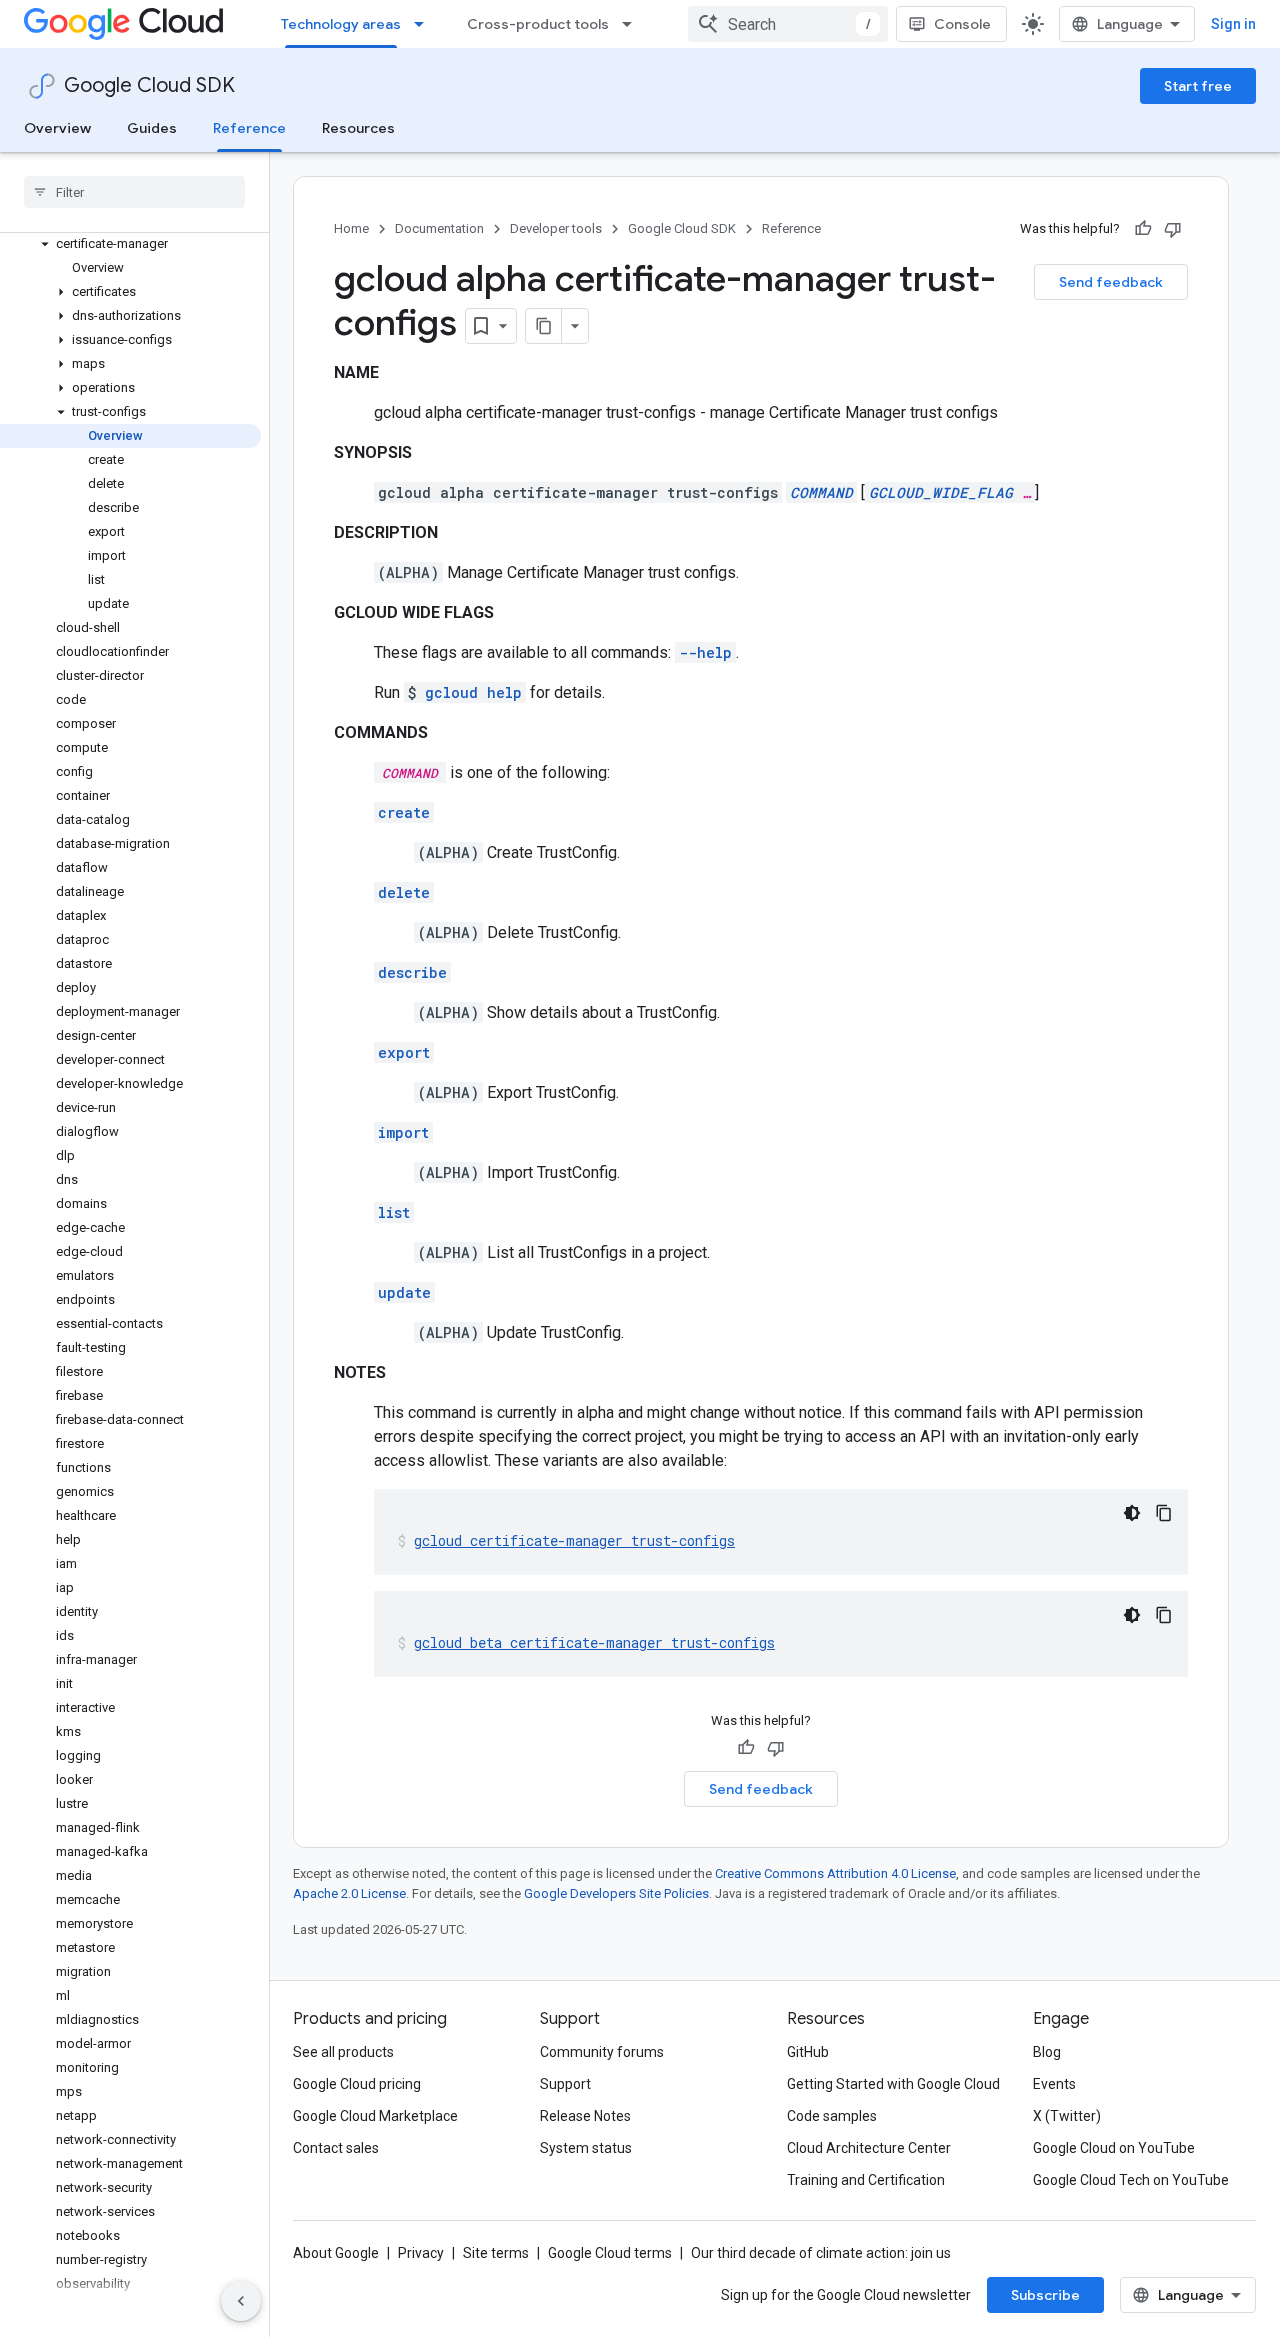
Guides (152, 128)
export (404, 1052)
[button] (130, 244)
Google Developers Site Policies (616, 1893)
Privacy (421, 2253)
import (403, 1132)
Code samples (832, 2116)
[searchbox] (134, 192)
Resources (358, 128)
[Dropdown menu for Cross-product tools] (633, 24)
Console (962, 24)
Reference (249, 128)
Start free (1198, 86)
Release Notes (585, 2116)
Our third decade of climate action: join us (821, 2253)
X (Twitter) (1067, 2116)
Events (1054, 2084)
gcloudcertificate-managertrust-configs (574, 1540)
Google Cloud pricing (357, 2084)
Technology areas (341, 24)
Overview (57, 128)
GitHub (808, 2052)
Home (351, 228)
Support (565, 2084)
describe (412, 972)
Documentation (439, 228)
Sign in (1233, 24)
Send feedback (1111, 282)
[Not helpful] (1173, 229)
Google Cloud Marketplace (375, 2116)
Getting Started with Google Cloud (893, 2084)
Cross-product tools (538, 24)
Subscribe (1045, 2295)
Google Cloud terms (610, 2253)
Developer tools (556, 228)
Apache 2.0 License (349, 1893)
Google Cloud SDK (149, 85)
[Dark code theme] (1132, 1513)
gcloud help (473, 692)
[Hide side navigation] (241, 2301)
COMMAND (821, 492)
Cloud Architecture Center (869, 2148)
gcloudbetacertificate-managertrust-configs (594, 1642)
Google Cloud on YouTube (1114, 2148)
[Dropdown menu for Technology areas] (425, 24)
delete (404, 892)
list (394, 1212)
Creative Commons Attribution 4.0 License (835, 1873)
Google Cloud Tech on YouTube (1131, 2180)
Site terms (496, 2253)
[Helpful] (1143, 229)
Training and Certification (866, 2180)
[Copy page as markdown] (544, 326)
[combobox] (788, 24)
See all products (343, 2052)
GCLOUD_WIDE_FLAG (941, 492)
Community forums (602, 2052)
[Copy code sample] (1164, 1513)
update (404, 1292)
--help (705, 652)
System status (586, 2148)
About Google (336, 2253)
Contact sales (336, 2148)
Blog (1047, 2052)
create (404, 812)
